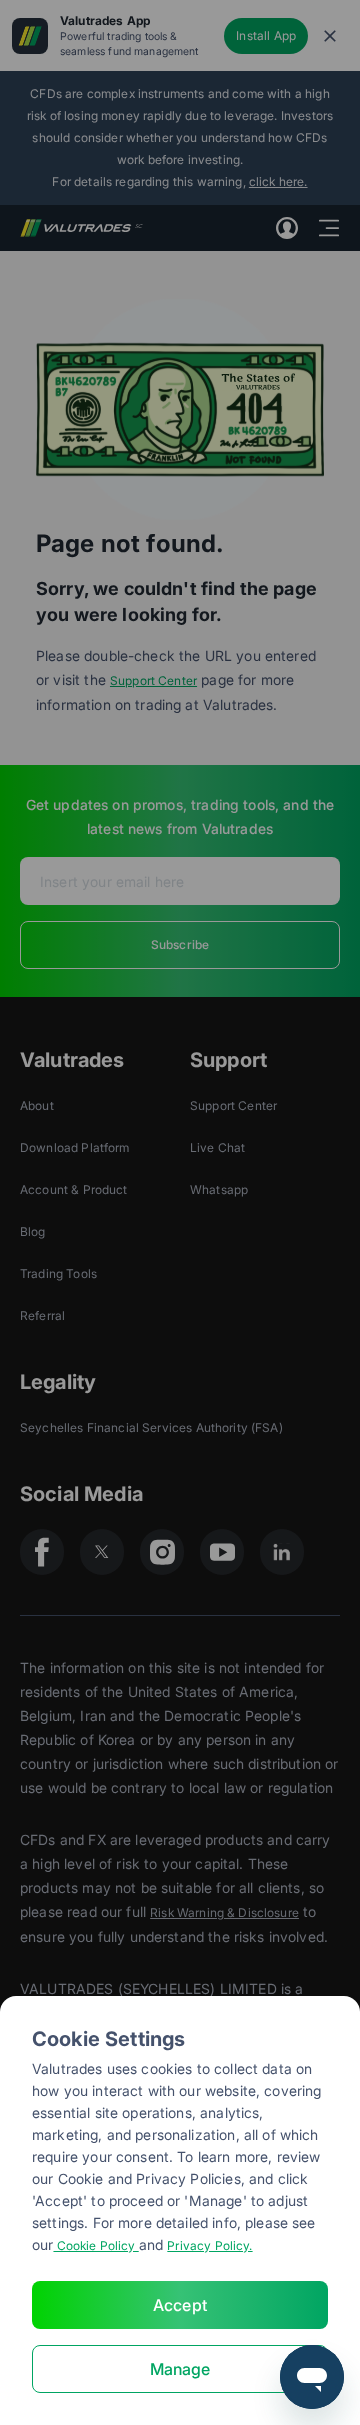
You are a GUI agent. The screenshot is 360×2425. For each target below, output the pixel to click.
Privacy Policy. (209, 2245)
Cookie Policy (95, 2245)
